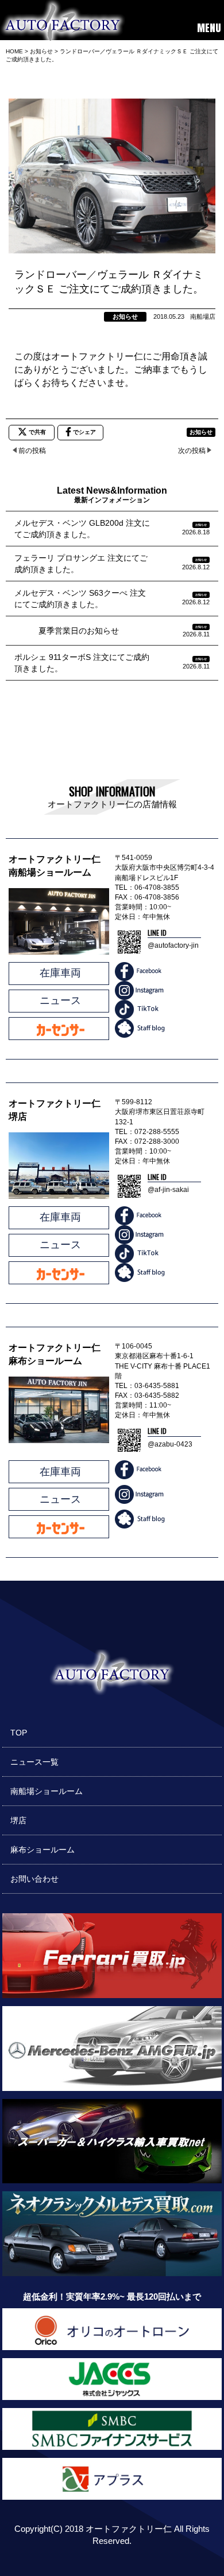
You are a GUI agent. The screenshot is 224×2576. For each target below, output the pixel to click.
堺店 (18, 1820)
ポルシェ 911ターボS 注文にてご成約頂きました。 (82, 663)
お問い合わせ (34, 1879)
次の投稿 (192, 451)
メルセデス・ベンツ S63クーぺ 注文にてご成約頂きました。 (80, 599)
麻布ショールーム (43, 1850)
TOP (19, 1733)
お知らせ (125, 316)
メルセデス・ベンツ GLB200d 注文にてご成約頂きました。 (82, 529)
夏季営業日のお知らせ (67, 631)
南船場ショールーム (47, 1791)
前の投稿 (32, 451)
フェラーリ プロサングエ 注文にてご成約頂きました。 (81, 564)
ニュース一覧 (34, 1762)
